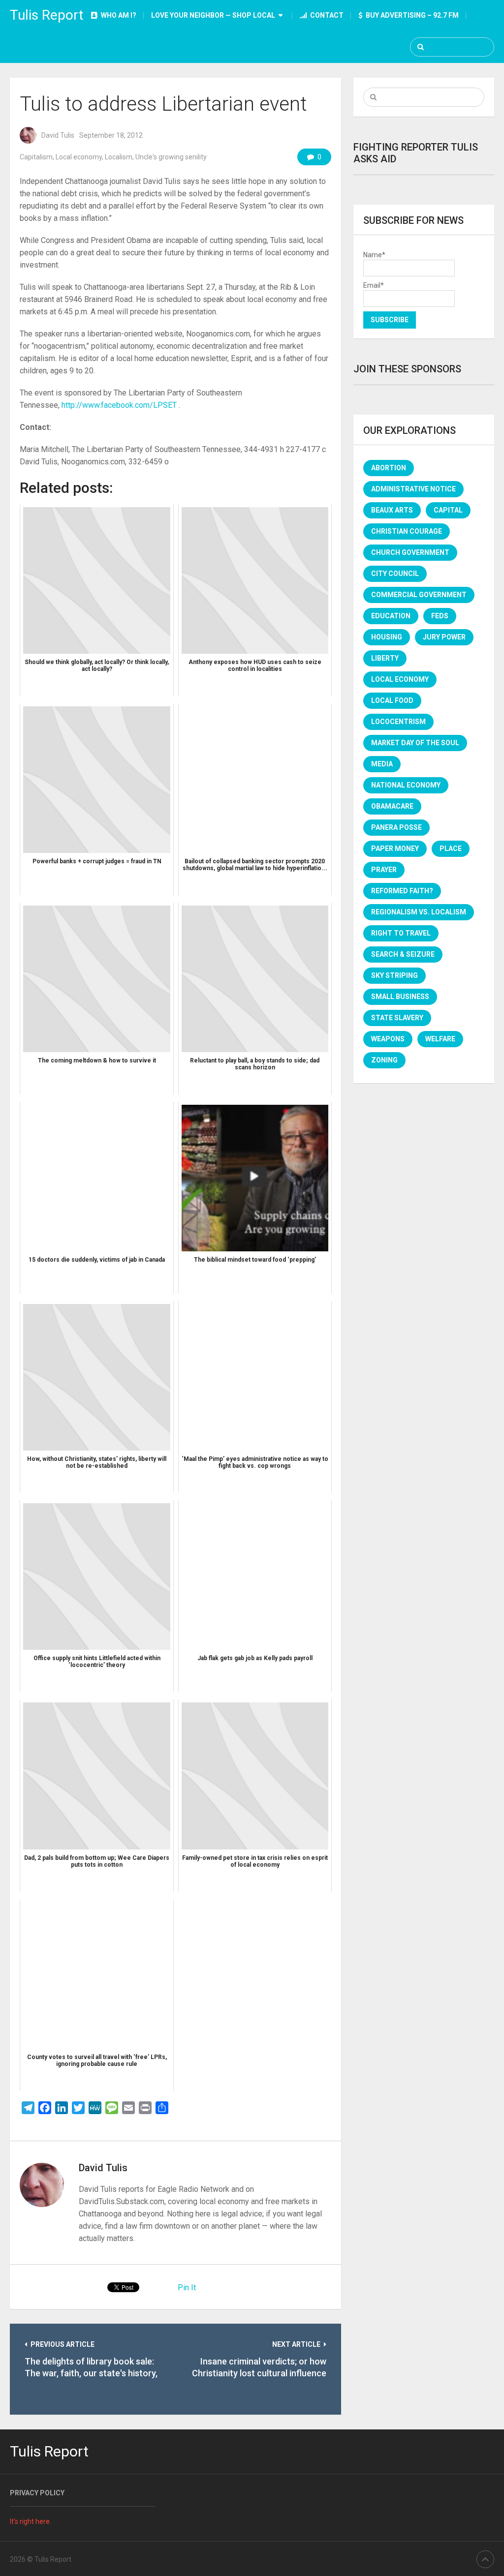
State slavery (397, 1018)
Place (451, 849)
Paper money (395, 849)
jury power (444, 637)
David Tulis (58, 135)
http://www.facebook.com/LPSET (119, 405)
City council (395, 574)
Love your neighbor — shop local (213, 15)
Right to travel (401, 933)
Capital (448, 510)
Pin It (187, 2288)
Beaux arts (392, 510)
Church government (410, 552)
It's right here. (31, 2521)
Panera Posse (396, 827)
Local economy (79, 157)
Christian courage (407, 531)
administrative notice (413, 489)
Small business (400, 997)
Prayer (384, 870)
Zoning (384, 1060)
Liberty (385, 658)
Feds (440, 616)
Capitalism (36, 157)
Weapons (388, 1039)
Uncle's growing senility (171, 157)
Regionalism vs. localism (419, 912)
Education (391, 616)
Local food (392, 700)
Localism (119, 157)
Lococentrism (398, 722)
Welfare (440, 1039)
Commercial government (419, 595)
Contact (326, 15)
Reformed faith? (402, 891)
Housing (387, 637)
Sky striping (394, 975)
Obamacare (392, 806)
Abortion (389, 468)
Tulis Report (47, 15)
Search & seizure (403, 954)
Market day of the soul (415, 743)
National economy (406, 785)
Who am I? (118, 15)
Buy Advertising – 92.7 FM (411, 15)
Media (382, 764)
